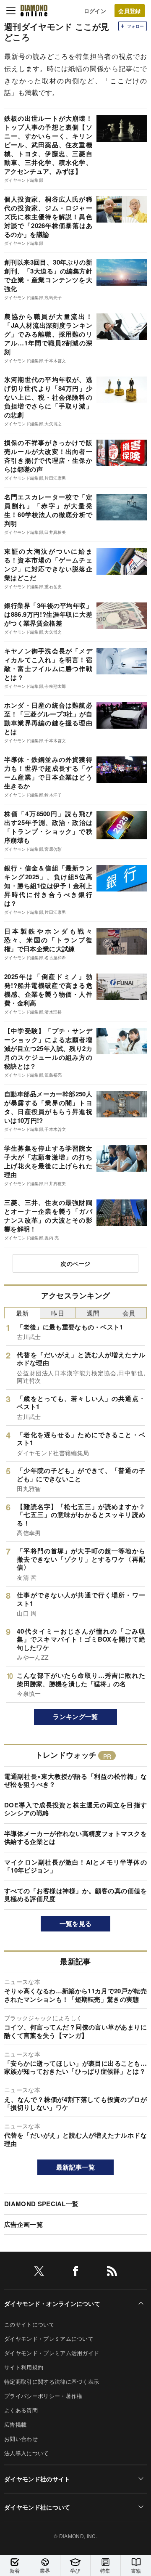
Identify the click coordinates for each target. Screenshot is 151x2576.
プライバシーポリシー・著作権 (43, 2396)
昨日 (58, 1313)
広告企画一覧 (23, 2224)
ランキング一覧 (75, 1716)
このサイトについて (29, 2324)
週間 (93, 1313)
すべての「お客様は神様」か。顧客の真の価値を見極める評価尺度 (75, 1895)
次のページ (75, 1263)
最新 (22, 1313)
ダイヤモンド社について (37, 2507)
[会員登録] (130, 11)
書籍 (136, 2570)
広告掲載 (15, 2424)
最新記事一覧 (75, 2167)
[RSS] (112, 2272)
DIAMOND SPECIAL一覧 (41, 2204)
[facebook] (75, 2272)
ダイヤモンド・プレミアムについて (49, 2339)
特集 (105, 2570)
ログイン (95, 11)
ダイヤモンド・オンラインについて (52, 2303)
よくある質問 (21, 2410)
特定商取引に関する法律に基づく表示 (52, 2381)
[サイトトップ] (34, 11)
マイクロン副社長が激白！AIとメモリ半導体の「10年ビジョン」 (75, 1866)
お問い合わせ (21, 2439)
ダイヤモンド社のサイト (37, 2479)
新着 (15, 2570)
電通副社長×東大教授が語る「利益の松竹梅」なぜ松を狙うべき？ (75, 1780)
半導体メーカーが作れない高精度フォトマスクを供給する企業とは (75, 1838)
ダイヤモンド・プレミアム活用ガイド (52, 2353)
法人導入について (27, 2453)
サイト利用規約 (24, 2367)
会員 (129, 1313)
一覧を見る (76, 1923)
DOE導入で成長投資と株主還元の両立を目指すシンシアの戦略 (75, 1809)
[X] (39, 2272)
